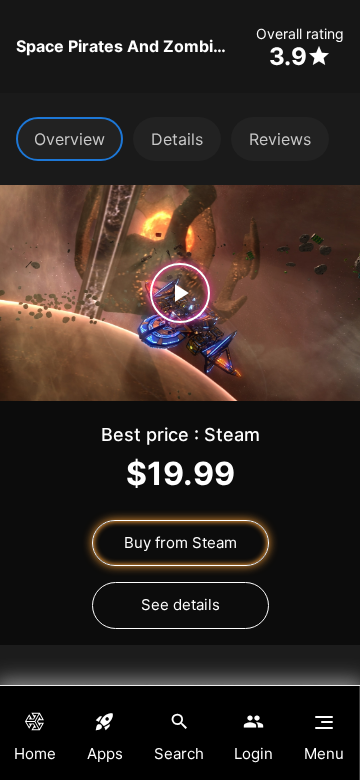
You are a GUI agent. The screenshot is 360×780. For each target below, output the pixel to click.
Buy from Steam (180, 542)
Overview (69, 139)
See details (180, 604)
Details (177, 139)
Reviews (280, 139)
